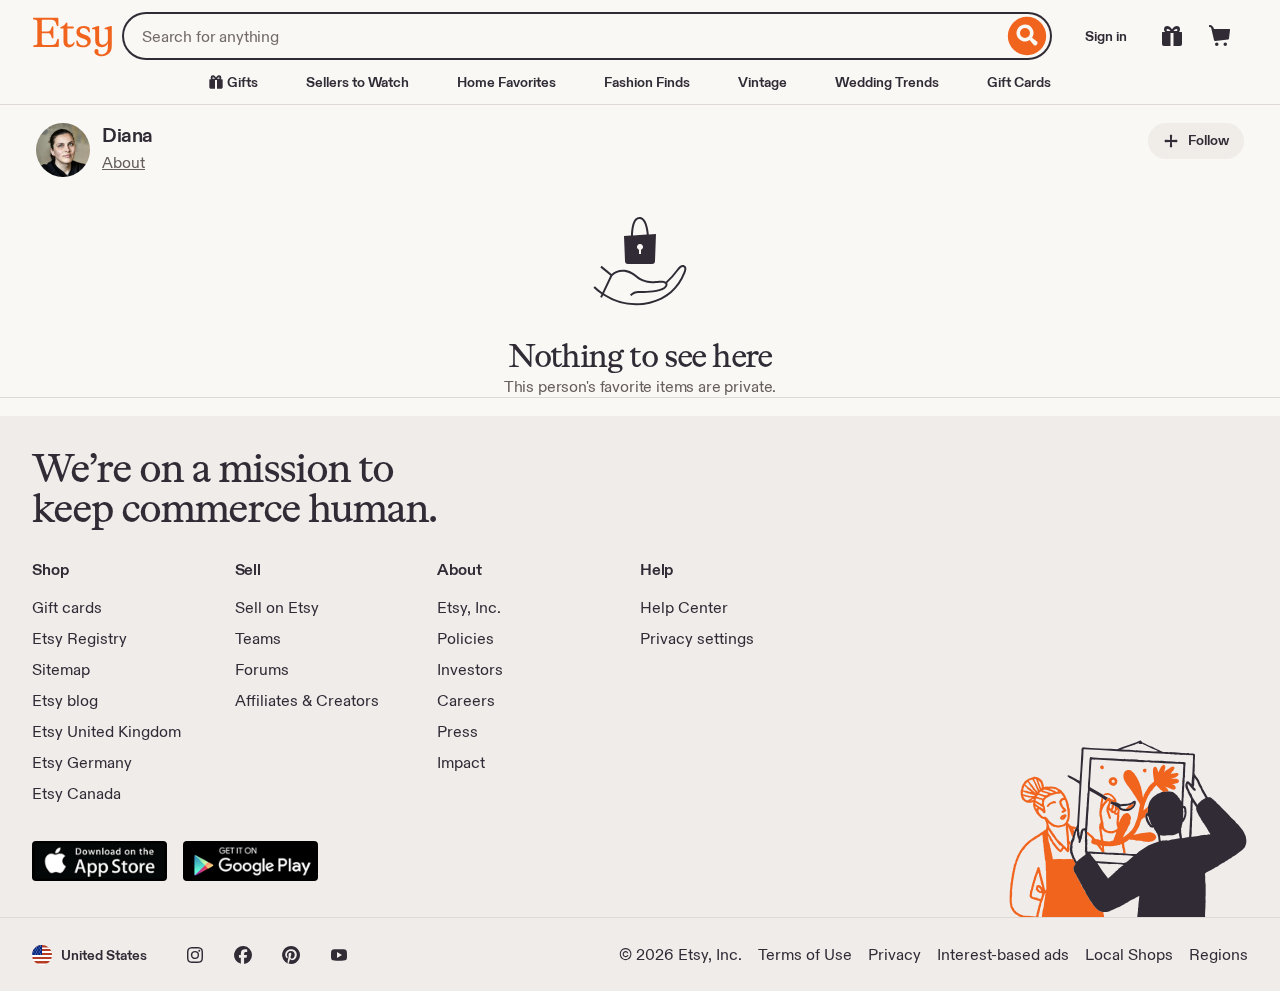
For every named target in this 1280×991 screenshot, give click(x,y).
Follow (1207, 140)
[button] (89, 954)
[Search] (1027, 36)
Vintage (762, 82)
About (123, 162)
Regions (1218, 954)
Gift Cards (1019, 82)
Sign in (1106, 36)
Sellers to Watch (357, 82)
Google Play (250, 861)
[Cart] (1220, 36)
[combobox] (562, 36)
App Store (99, 861)
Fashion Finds (647, 82)
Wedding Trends (887, 82)
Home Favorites (506, 82)
